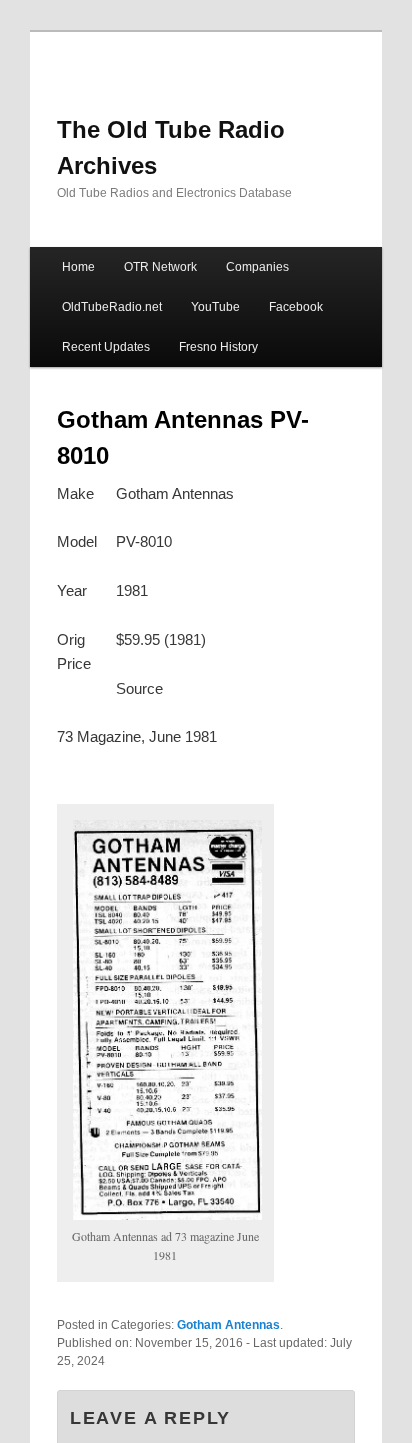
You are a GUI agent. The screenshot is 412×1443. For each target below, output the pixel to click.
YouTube (215, 307)
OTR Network (160, 267)
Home (78, 267)
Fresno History (218, 347)
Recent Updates (106, 347)
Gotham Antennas (228, 1325)
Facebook (296, 307)
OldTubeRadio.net (112, 307)
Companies (257, 267)
